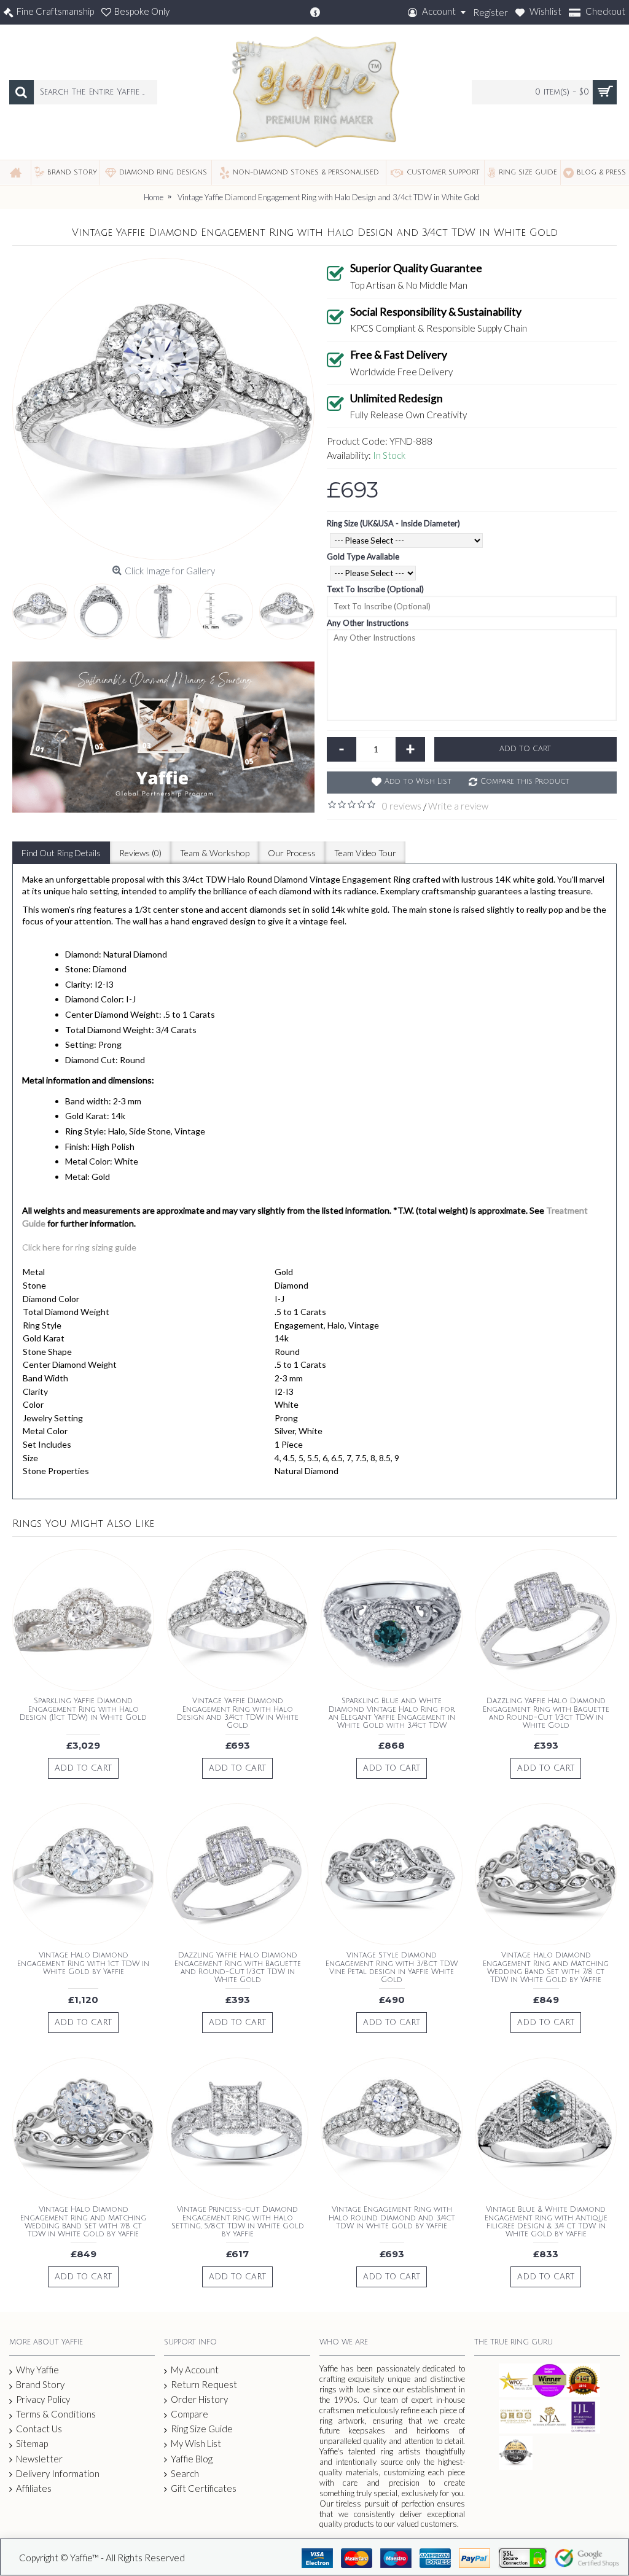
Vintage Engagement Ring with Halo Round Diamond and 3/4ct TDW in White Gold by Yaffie (392, 2218)
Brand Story (40, 2384)
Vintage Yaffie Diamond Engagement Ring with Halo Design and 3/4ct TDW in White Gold (238, 1713)
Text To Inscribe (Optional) (375, 589)
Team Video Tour (365, 853)
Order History (199, 2399)
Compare (189, 2414)
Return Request (204, 2384)
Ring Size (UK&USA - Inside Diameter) (393, 523)
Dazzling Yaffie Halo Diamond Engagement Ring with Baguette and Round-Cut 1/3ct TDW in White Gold (546, 1713)
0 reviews (402, 806)
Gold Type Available (363, 556)
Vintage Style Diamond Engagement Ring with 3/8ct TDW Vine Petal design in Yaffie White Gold (392, 1968)
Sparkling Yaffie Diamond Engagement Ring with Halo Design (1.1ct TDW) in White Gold (83, 1709)
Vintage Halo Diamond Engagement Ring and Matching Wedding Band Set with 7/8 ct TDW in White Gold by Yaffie (546, 1968)
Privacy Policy (43, 2399)
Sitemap (32, 2443)
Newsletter (39, 2459)
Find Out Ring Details (61, 853)
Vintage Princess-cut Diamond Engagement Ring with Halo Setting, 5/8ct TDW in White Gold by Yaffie (238, 2222)
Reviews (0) (140, 853)
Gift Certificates (204, 2488)
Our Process (292, 853)
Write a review (458, 806)
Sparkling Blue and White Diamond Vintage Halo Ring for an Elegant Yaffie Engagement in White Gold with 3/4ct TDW (392, 1713)
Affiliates (34, 2488)
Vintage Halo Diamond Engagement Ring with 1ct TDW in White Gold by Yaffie (83, 1963)
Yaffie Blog (192, 2459)
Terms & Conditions (56, 2414)
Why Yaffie (37, 2370)
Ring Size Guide (202, 2429)
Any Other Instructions (368, 623)
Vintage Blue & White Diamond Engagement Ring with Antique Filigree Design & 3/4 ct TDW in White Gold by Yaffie (546, 2222)
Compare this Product (525, 782)
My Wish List (196, 2443)
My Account (195, 2370)
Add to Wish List (418, 782)
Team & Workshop (215, 853)
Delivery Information (58, 2473)
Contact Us (39, 2429)
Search (185, 2473)
